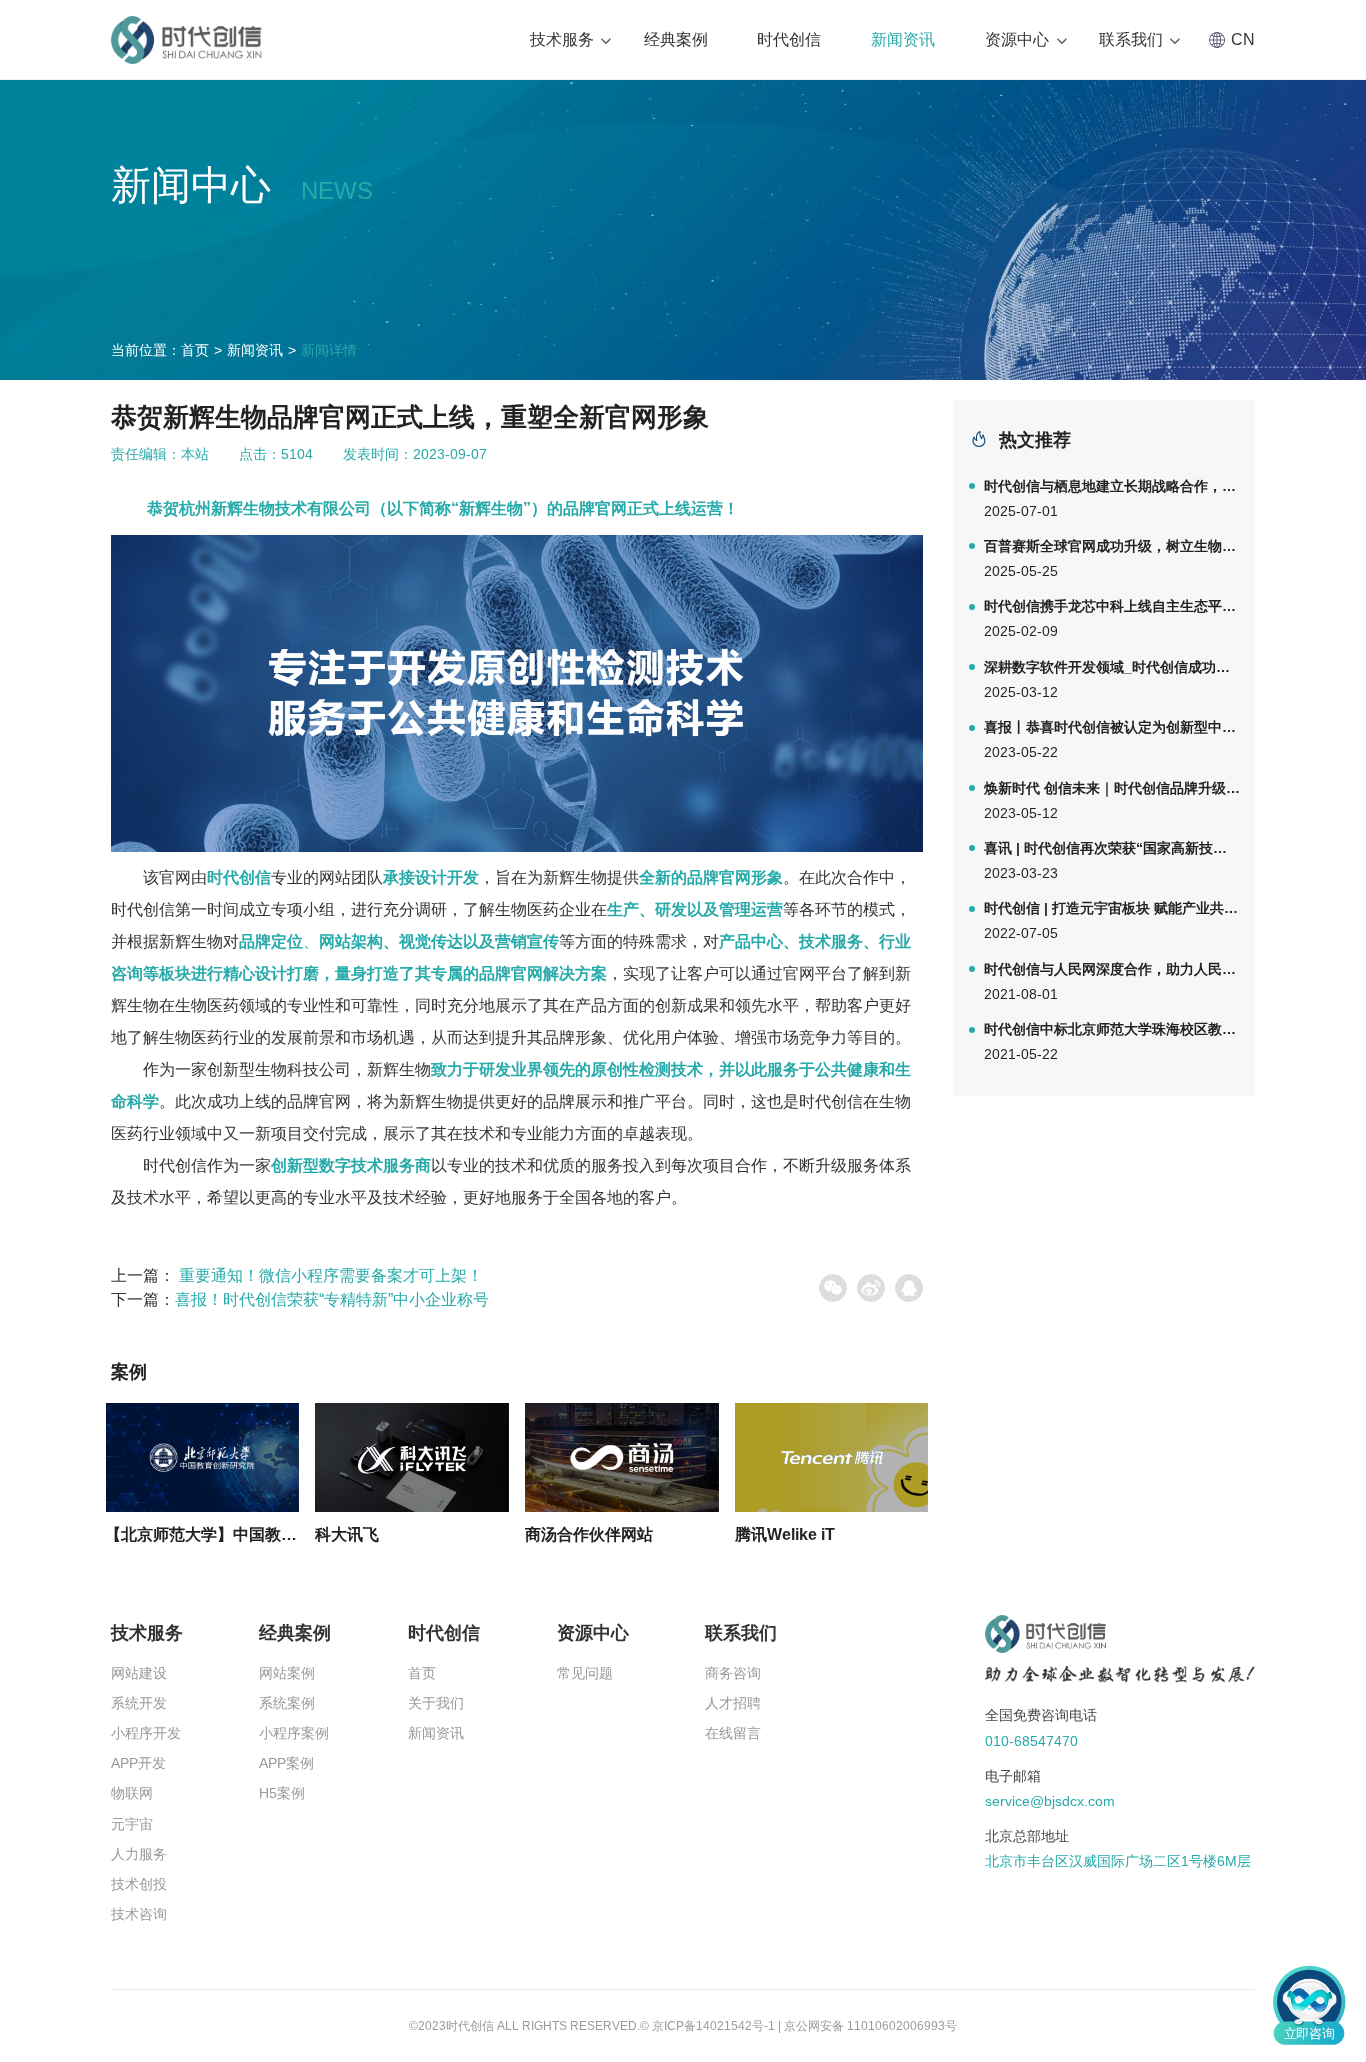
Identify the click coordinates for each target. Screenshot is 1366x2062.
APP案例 (286, 1763)
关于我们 (436, 1703)
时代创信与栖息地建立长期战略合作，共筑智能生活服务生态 (1112, 498)
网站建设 (139, 1673)
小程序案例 (294, 1733)
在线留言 (733, 1733)
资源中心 (1017, 39)
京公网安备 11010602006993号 (870, 2026)
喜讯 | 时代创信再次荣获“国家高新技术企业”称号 (1112, 860)
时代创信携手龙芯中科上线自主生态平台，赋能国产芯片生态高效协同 (1112, 618)
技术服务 (562, 39)
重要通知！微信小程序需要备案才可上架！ (331, 1275)
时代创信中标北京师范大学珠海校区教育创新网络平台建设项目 (1112, 1041)
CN (1243, 39)
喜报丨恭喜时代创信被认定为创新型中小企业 (1112, 739)
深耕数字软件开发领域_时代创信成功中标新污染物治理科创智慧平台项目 (1112, 679)
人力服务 (139, 1854)
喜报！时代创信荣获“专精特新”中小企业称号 (332, 1299)
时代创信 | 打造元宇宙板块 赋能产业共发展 (1112, 920)
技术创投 (139, 1884)
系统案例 (287, 1703)
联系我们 (1131, 39)
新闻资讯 (903, 39)
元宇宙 (132, 1824)
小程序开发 (146, 1733)
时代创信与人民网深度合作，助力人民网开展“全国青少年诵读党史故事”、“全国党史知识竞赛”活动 (1112, 981)
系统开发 (139, 1703)
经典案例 (676, 39)
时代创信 (789, 39)
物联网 (132, 1793)
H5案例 (282, 1793)
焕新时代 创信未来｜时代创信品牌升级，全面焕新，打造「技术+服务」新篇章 (1112, 800)
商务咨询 (733, 1673)
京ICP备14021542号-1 (713, 2026)
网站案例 (287, 1673)
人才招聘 (733, 1703)
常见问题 (585, 1673)
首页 (195, 350)
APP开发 (138, 1763)
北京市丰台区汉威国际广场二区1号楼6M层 (1118, 1861)
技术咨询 (139, 1914)
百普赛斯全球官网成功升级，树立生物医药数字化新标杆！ (1112, 558)
